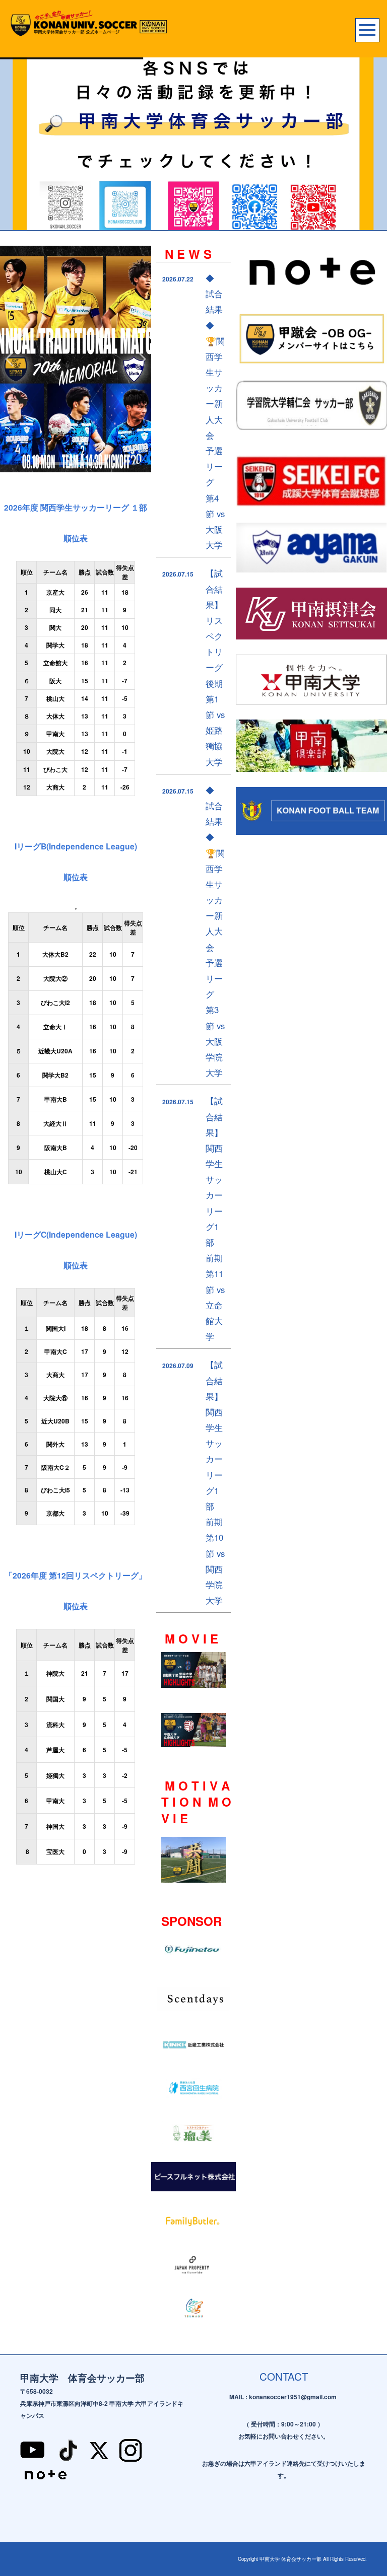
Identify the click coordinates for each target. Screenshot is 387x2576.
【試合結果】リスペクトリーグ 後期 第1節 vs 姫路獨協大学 (215, 667)
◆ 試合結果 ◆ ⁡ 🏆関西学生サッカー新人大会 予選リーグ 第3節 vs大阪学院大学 (215, 931)
